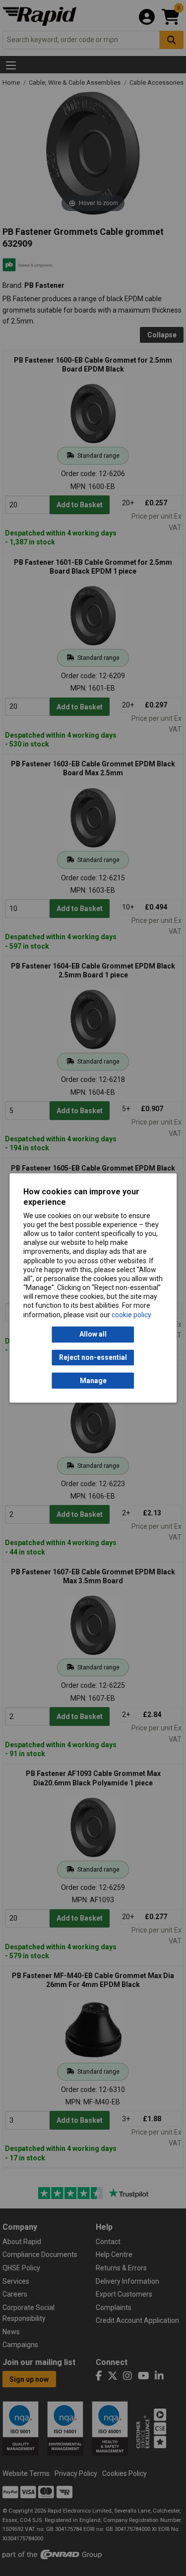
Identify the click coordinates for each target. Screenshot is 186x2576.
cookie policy (131, 1315)
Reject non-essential (93, 1357)
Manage (93, 1381)
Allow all (93, 1335)
